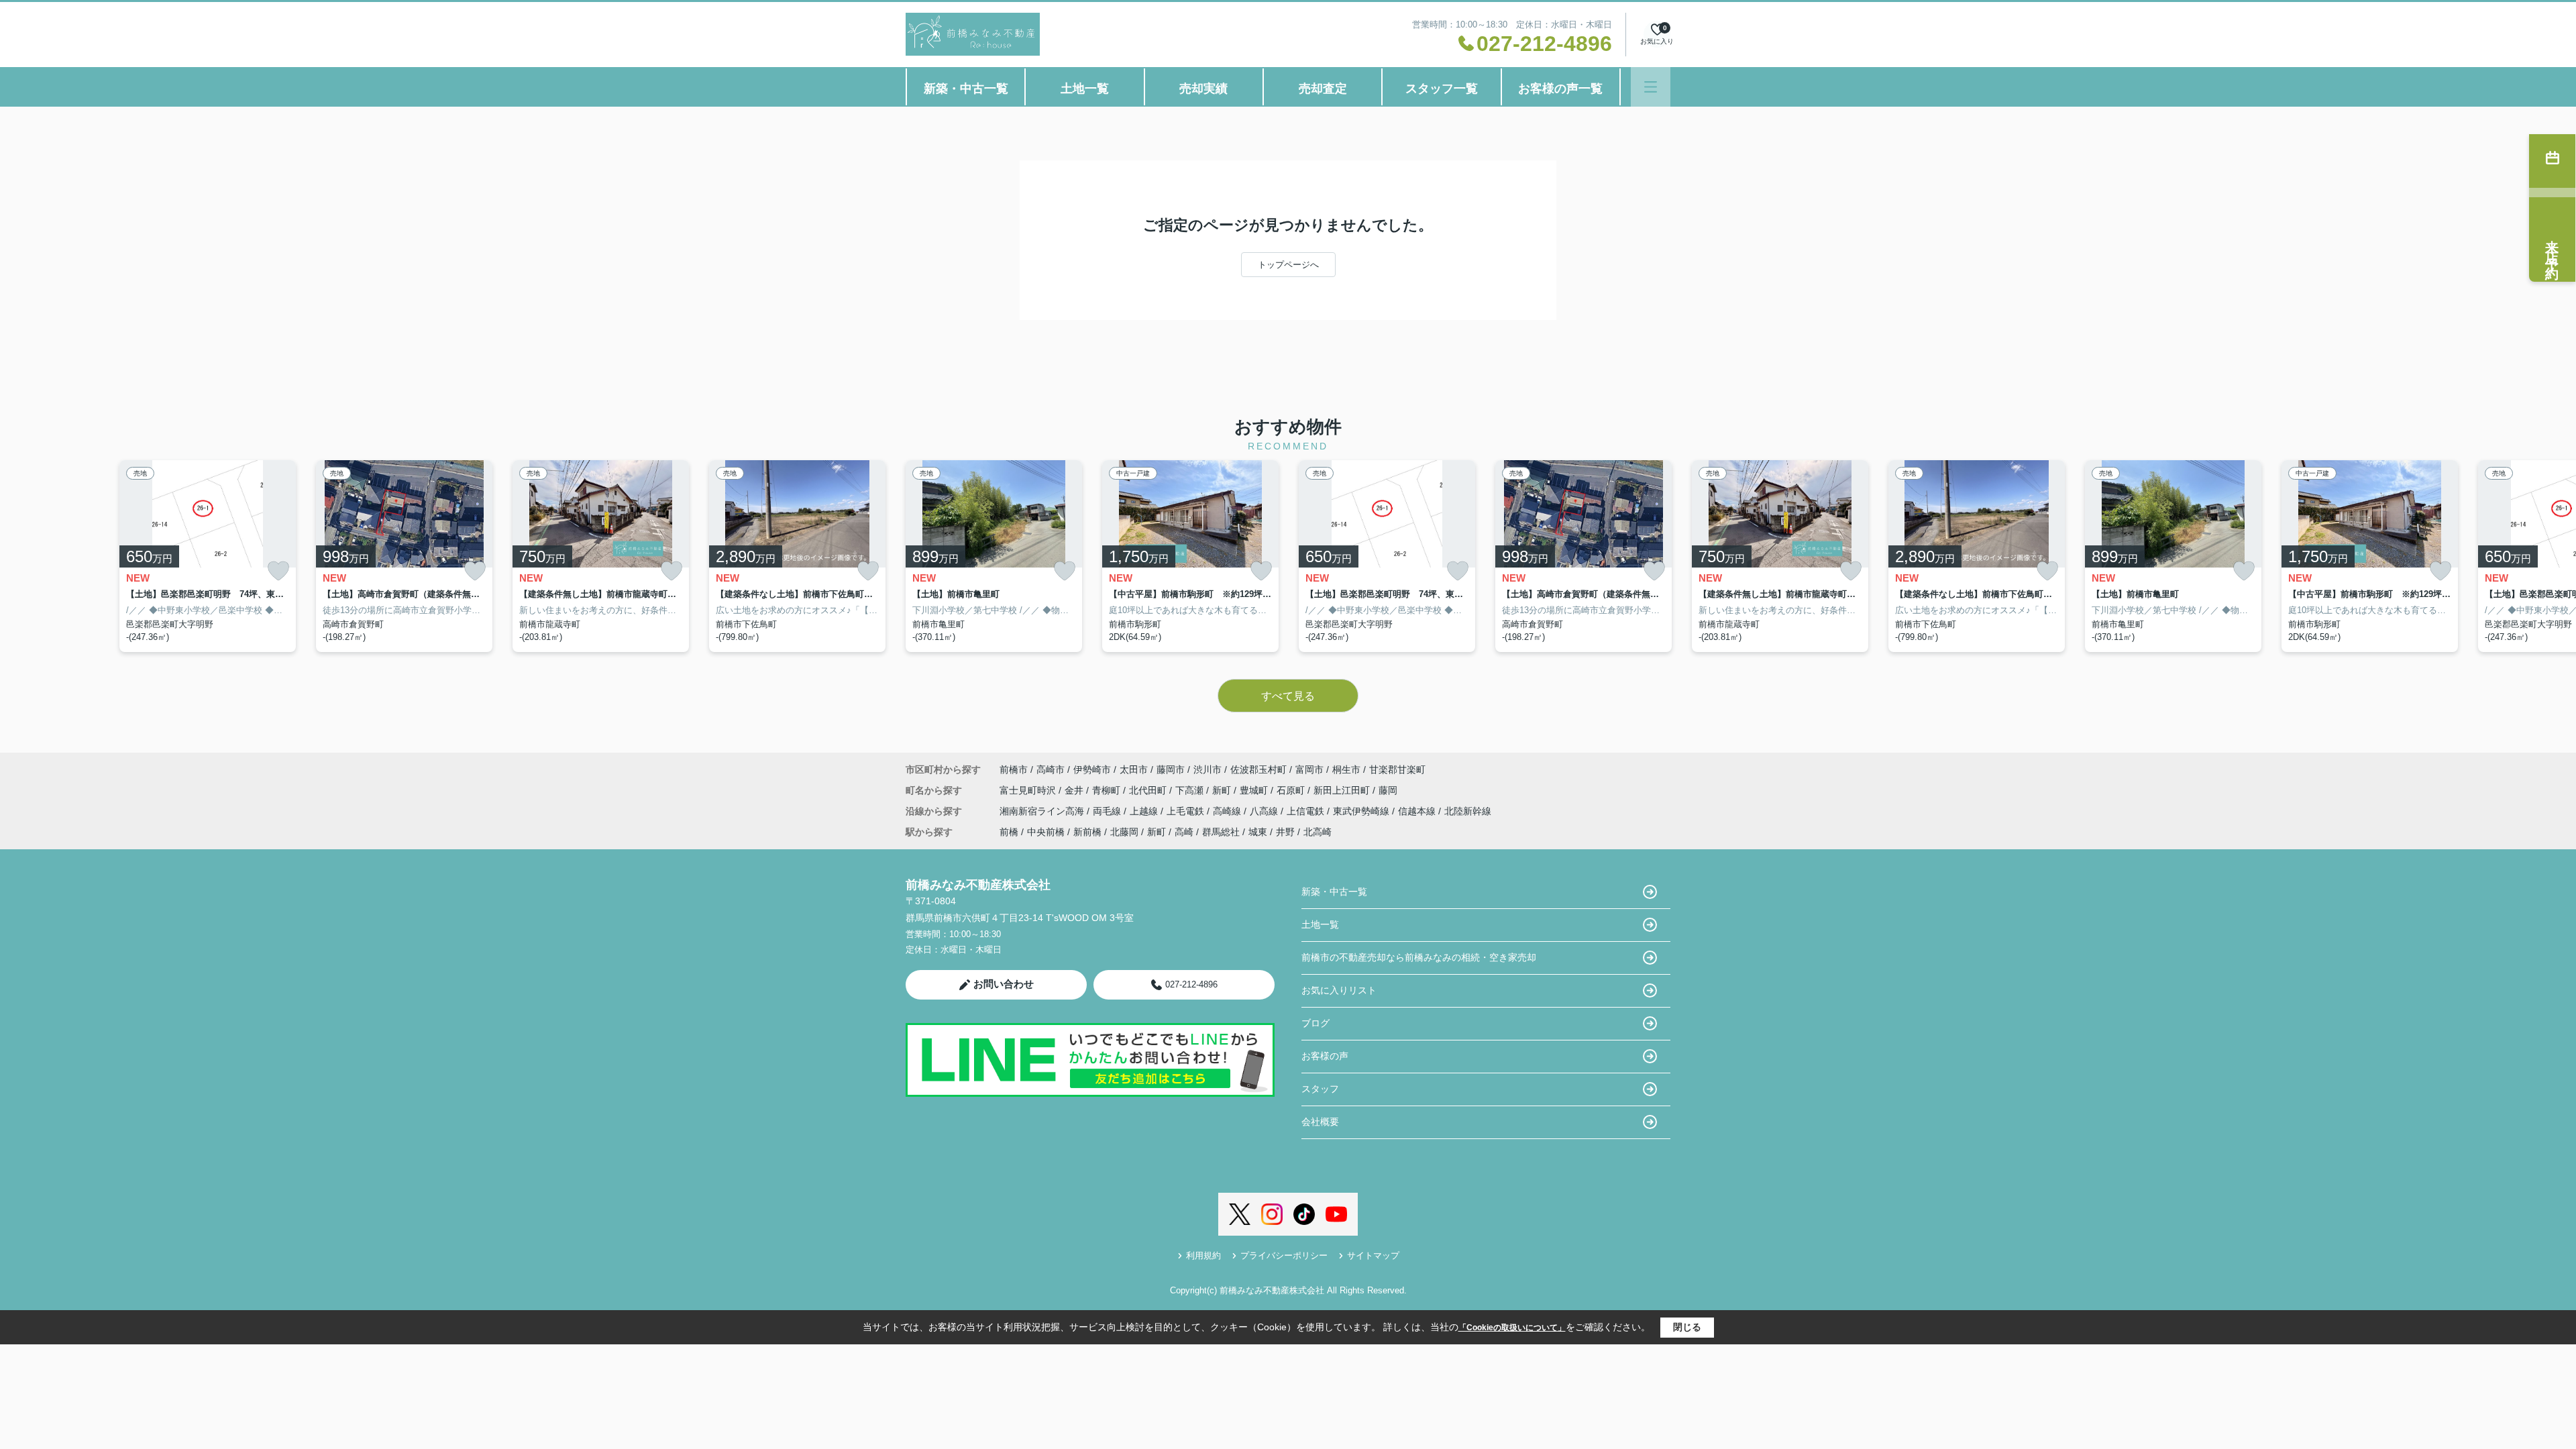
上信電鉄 (1307, 811)
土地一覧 (1085, 89)
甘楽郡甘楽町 (1397, 769)
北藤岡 (1124, 832)
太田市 (1134, 769)
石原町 (1292, 790)
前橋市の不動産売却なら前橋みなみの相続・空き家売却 (1419, 957)
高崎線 (1228, 811)
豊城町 (1255, 790)
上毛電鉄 (1187, 811)
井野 (1285, 832)
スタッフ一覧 (1442, 89)
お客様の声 (1325, 1056)
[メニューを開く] (1651, 87)
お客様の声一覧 (1560, 89)
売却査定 (1323, 89)
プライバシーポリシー (1284, 1255)
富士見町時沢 (1029, 790)
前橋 (1009, 832)
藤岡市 (1171, 769)
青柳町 (1108, 790)
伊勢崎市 (1092, 769)
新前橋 (1087, 832)
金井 (1075, 790)
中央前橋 (1046, 832)
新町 (1223, 790)
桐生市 (1346, 769)
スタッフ (1320, 1089)
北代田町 (1149, 790)
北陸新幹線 (1468, 811)
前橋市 (1014, 769)
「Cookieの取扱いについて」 (1512, 1328)
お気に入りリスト (1339, 990)
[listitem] (994, 556)
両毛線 (1108, 811)
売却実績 (1203, 89)
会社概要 (1320, 1122)
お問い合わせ (1004, 984)
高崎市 (1051, 769)
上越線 (1145, 811)
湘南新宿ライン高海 (1043, 811)
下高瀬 (1191, 790)
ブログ (1316, 1023)
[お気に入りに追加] (278, 571)
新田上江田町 (1343, 790)
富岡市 (1309, 769)
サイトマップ (1373, 1255)
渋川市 (1207, 769)
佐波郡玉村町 (1258, 769)
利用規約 (1203, 1255)
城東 (1258, 832)
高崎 (1184, 832)
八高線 (1265, 811)
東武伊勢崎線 (1362, 811)
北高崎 (1318, 832)
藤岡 (1388, 790)
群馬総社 (1221, 832)
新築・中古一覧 (966, 89)
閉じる (1687, 1327)
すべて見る (1288, 696)
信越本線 (1418, 811)
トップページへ (1288, 265)
